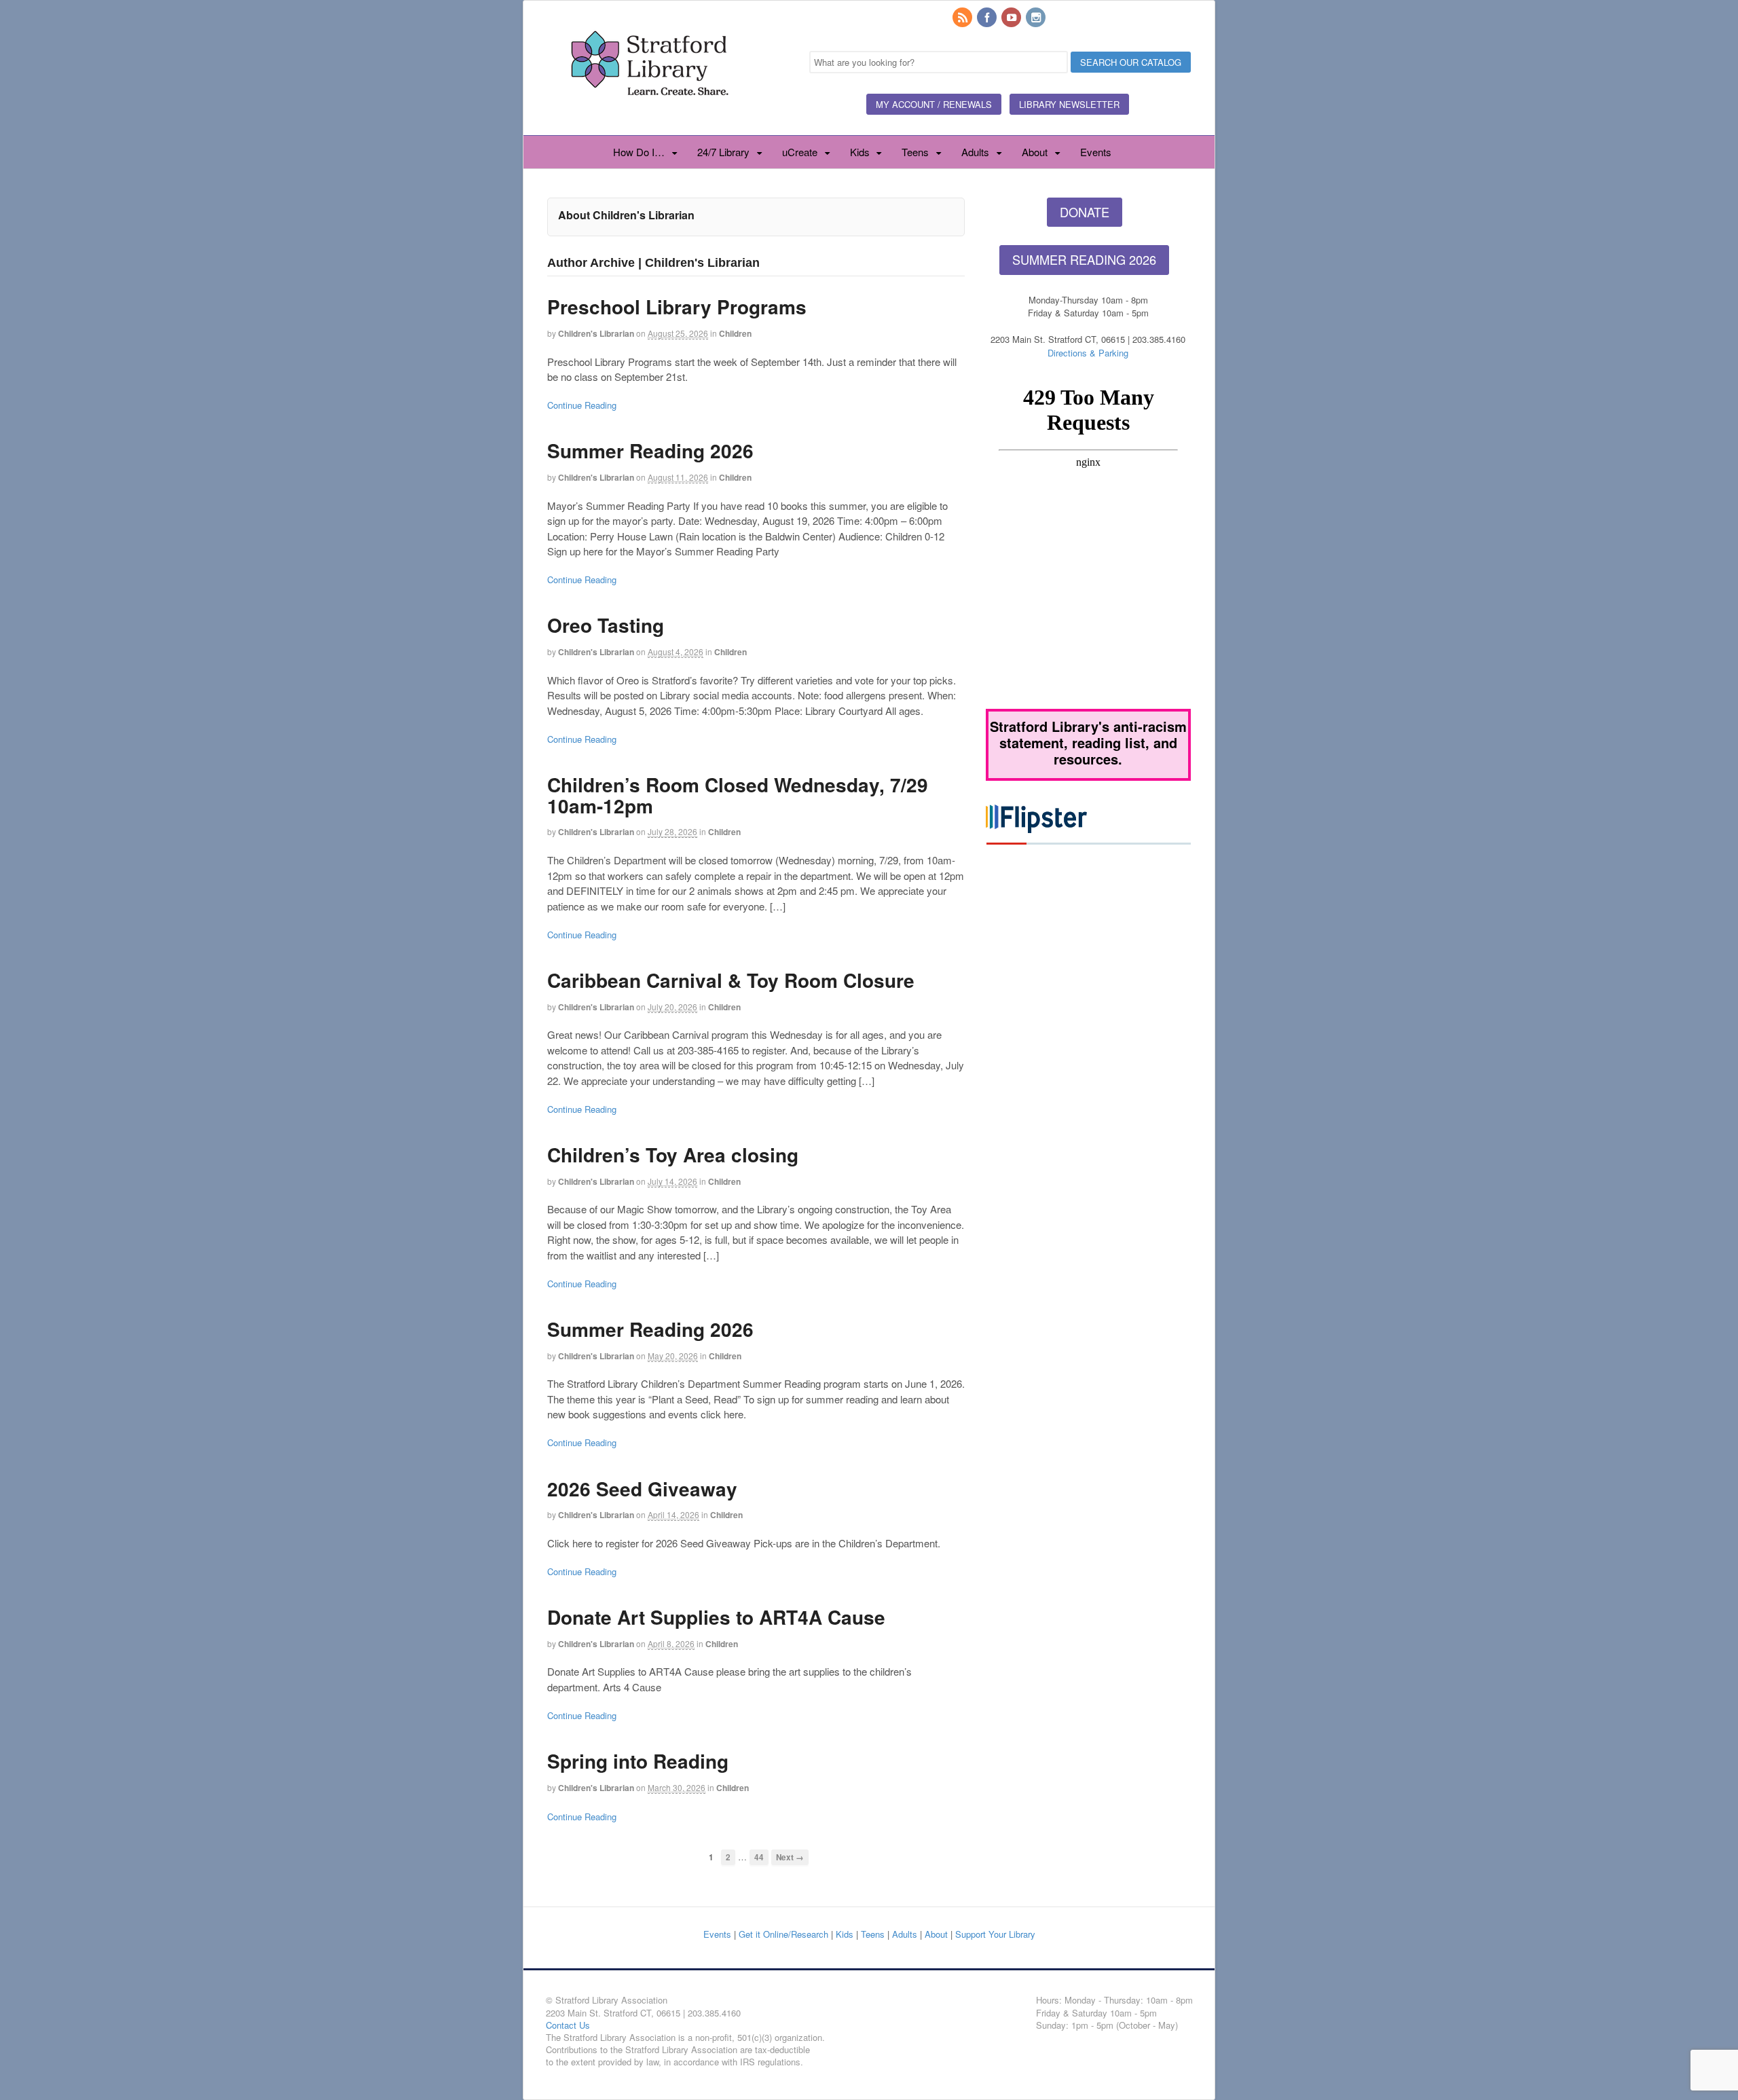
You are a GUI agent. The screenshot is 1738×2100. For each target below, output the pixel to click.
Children (735, 333)
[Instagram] (1037, 18)
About (1035, 152)
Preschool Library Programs (677, 307)
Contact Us (568, 2025)
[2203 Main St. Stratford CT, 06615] (649, 111)
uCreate (800, 152)
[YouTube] (1012, 18)
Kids (860, 152)
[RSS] (963, 18)
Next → (790, 1857)
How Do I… (639, 152)
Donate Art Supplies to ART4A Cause (716, 1617)
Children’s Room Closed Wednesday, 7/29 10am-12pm (738, 795)
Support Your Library (995, 1934)
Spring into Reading (638, 1761)
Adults (975, 152)
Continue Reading (582, 405)
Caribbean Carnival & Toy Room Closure (731, 980)
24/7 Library (723, 152)
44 (759, 1857)
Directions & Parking (1088, 353)
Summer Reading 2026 (650, 450)
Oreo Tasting (606, 625)
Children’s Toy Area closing (673, 1155)
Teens (915, 152)
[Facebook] (988, 18)
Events (1096, 152)
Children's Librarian (596, 333)
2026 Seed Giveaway (642, 1489)
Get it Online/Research (783, 1934)
